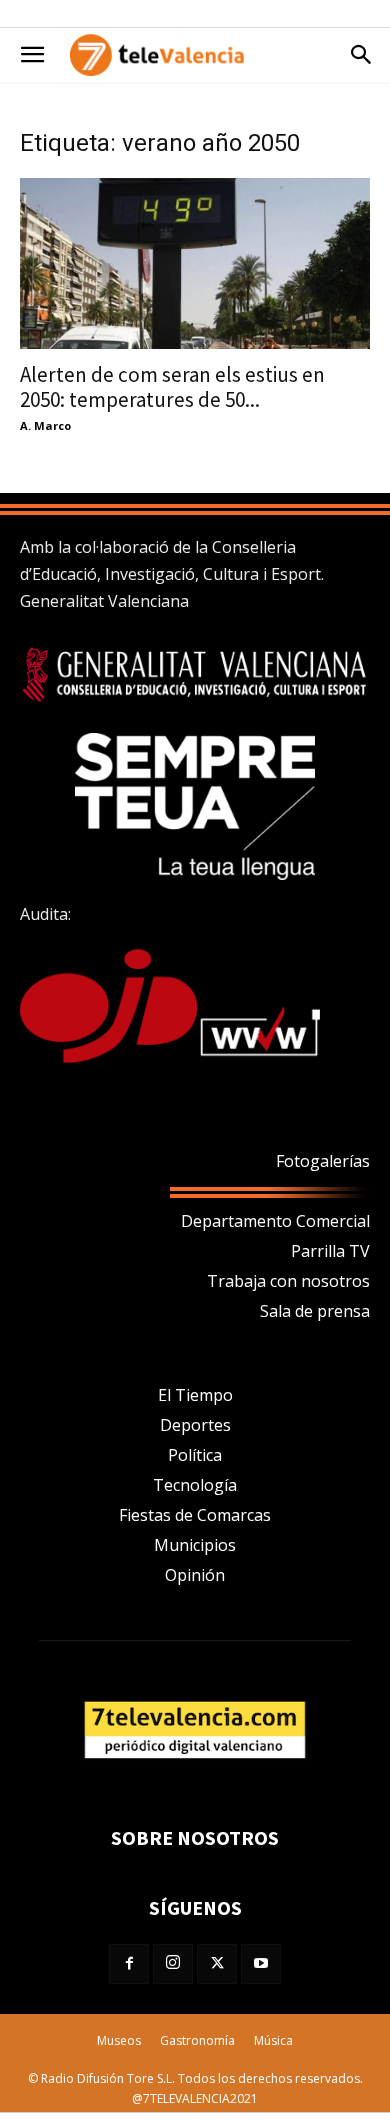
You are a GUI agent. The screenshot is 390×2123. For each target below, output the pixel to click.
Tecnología (195, 1485)
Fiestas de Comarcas (195, 1515)
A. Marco (45, 425)
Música (273, 2040)
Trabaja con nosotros (288, 1281)
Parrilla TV (330, 1251)
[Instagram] (173, 1964)
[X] (217, 1964)
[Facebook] (129, 1964)
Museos (119, 2040)
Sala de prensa (315, 1311)
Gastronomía (197, 2040)
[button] (32, 55)
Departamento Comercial (275, 1221)
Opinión (195, 1575)
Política (195, 1455)
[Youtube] (261, 1964)
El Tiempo (195, 1395)
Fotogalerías (323, 1161)
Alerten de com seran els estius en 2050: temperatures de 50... (172, 387)
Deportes (195, 1425)
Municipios (195, 1545)
